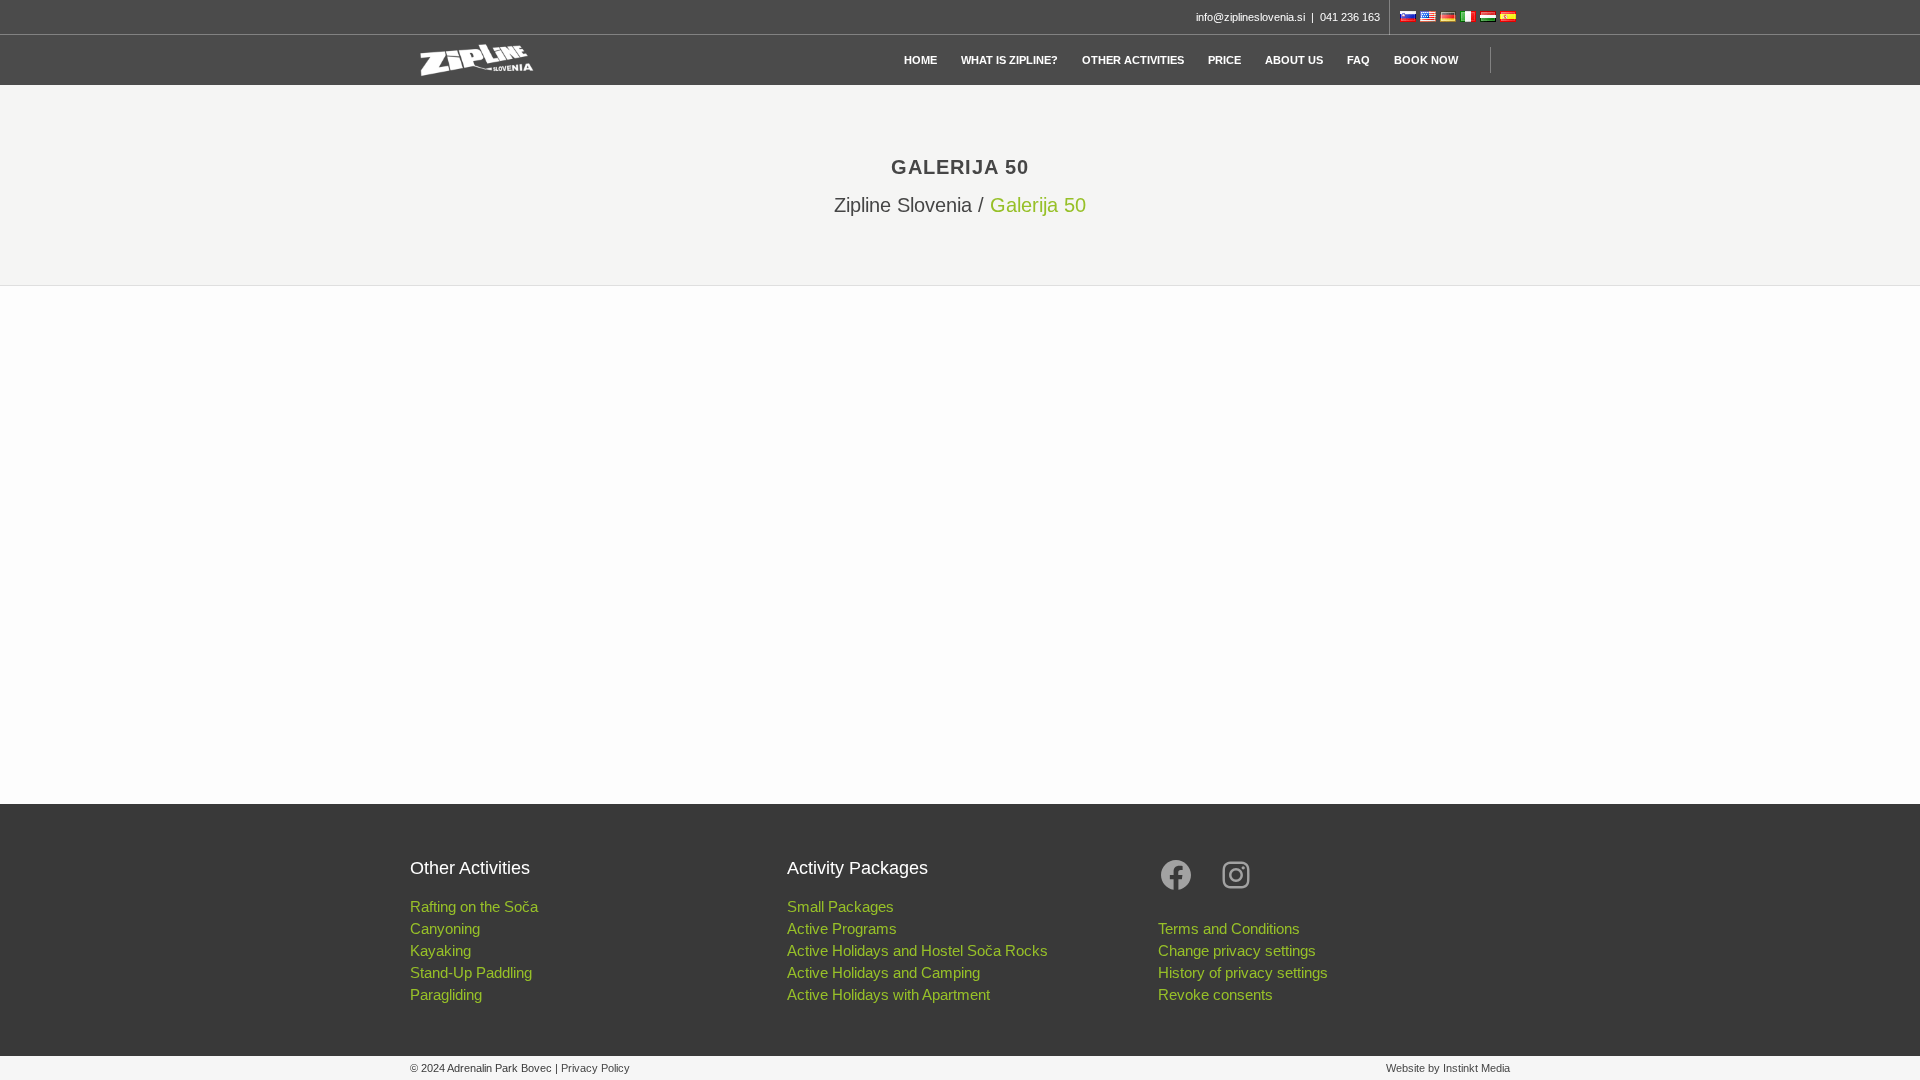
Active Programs (842, 928)
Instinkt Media (1476, 1068)
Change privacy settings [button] (1237, 950)
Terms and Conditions (1229, 928)
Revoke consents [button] (1215, 994)
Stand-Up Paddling (471, 972)
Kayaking (440, 950)
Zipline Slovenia (903, 205)
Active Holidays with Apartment (888, 994)
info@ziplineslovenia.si (1250, 17)
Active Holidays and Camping (883, 972)
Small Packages (840, 906)
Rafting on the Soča (474, 906)
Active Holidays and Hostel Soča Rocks (917, 950)
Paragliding (446, 994)
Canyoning (445, 928)
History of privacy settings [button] (1243, 972)
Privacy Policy (595, 1068)
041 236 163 (1350, 17)
